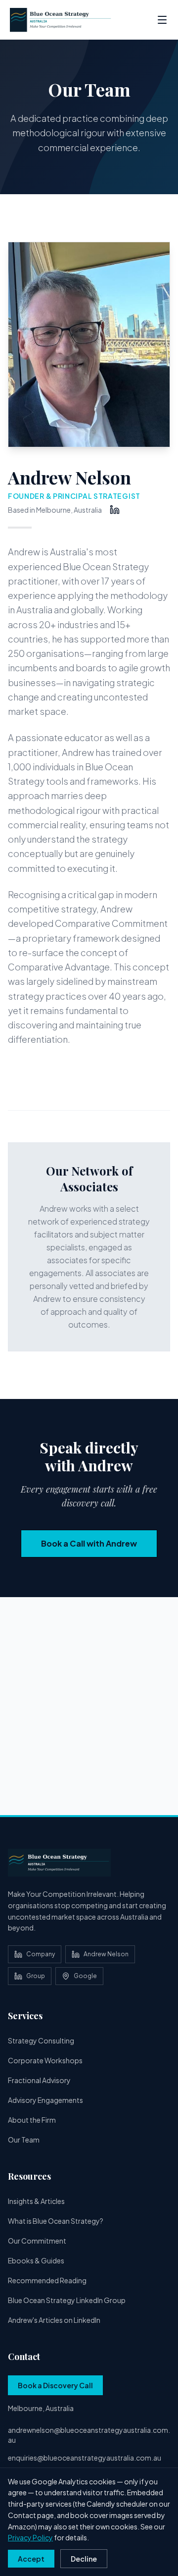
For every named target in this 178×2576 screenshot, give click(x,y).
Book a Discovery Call (55, 2385)
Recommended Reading (47, 2280)
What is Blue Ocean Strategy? (56, 2221)
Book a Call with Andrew (89, 1543)
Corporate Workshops (45, 2060)
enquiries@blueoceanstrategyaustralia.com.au (85, 2458)
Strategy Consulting (41, 2040)
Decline (84, 2559)
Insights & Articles (36, 2201)
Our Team (24, 2140)
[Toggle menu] (162, 20)
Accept (31, 2559)
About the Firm (32, 2120)
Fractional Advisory (39, 2080)
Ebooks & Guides (36, 2260)
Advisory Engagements (45, 2100)
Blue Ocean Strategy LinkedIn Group (67, 2300)
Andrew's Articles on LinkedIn (54, 2320)
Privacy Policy (30, 2537)
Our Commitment (37, 2241)
